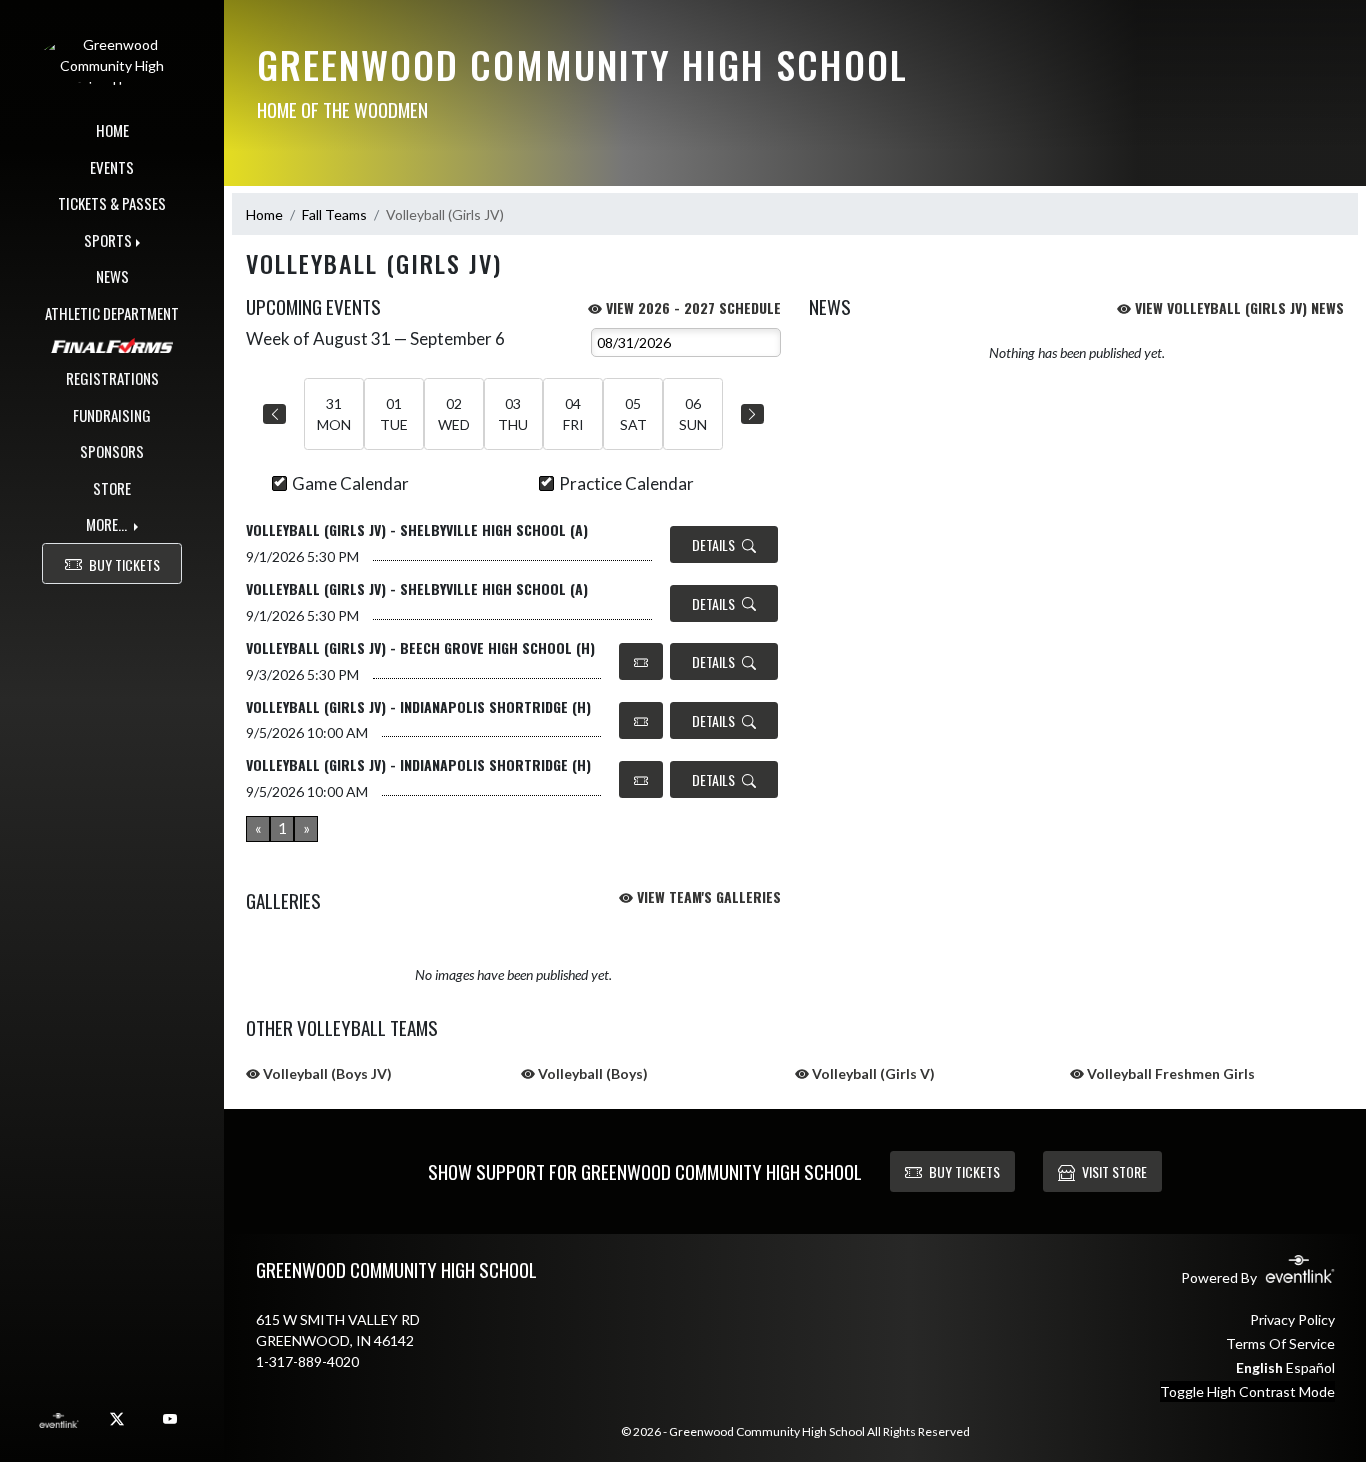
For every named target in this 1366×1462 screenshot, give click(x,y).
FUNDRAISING (112, 415)
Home (264, 214)
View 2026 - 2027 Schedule (691, 307)
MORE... (108, 524)
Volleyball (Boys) (591, 1073)
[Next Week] (752, 414)
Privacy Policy (1292, 1319)
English (1259, 1367)
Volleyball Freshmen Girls (1169, 1073)
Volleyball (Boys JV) (326, 1073)
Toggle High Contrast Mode (1247, 1391)
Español (1310, 1367)
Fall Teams (334, 214)
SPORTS (108, 240)
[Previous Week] (274, 414)
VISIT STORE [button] (1114, 1171)
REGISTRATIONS (112, 378)
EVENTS (112, 167)
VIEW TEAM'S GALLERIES (707, 896)
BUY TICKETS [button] (124, 564)
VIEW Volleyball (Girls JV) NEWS (1237, 307)
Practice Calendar (626, 483)
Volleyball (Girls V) (872, 1073)
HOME (112, 130)
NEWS (112, 276)
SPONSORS (112, 451)
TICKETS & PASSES (112, 203)
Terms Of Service (1280, 1343)
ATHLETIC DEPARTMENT (112, 313)
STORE (112, 488)
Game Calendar (350, 483)
